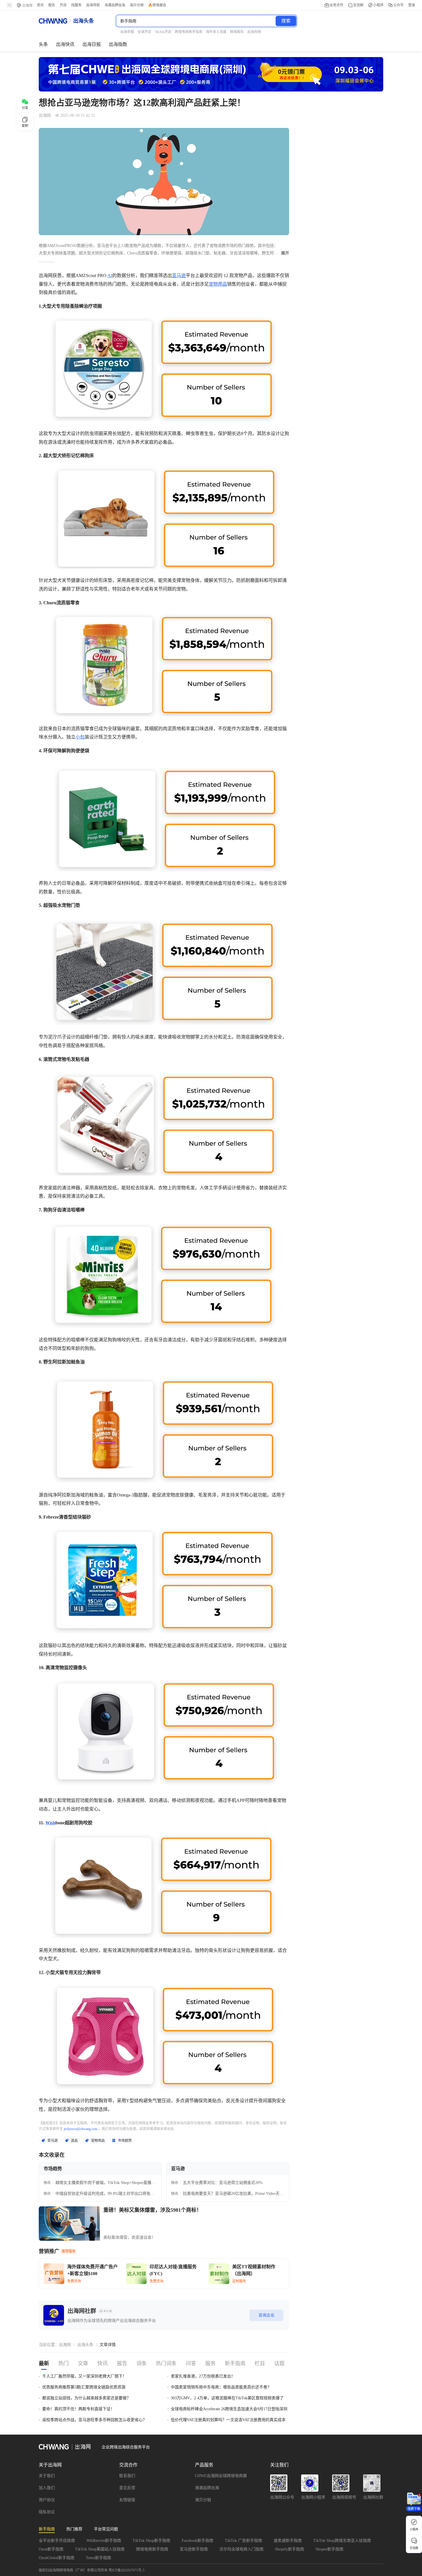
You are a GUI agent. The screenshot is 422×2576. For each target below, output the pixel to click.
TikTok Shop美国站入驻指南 (100, 2549)
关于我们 (47, 2476)
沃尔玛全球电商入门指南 (241, 2549)
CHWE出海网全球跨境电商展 (221, 2476)
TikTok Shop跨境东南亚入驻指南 (342, 2541)
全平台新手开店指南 (57, 2541)
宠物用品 (218, 284)
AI (110, 275)
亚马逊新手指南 (194, 2549)
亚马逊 (179, 275)
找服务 (76, 5)
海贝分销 (203, 2500)
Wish (50, 1823)
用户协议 (47, 2500)
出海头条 (85, 2345)
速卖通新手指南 (288, 2541)
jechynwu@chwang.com (81, 2129)
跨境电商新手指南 (152, 2549)
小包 (80, 737)
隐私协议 (47, 2512)
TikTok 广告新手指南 (243, 2541)
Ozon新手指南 (51, 2549)
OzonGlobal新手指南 (57, 2558)
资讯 (40, 5)
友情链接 (127, 2500)
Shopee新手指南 (329, 2549)
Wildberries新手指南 (104, 2541)
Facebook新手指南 (198, 2541)
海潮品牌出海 (207, 2488)
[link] (65, 2345)
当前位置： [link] (49, 2345)
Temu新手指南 (98, 2558)
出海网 (65, 2345)
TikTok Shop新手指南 (151, 2541)
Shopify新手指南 (290, 2549)
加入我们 (47, 2488)
